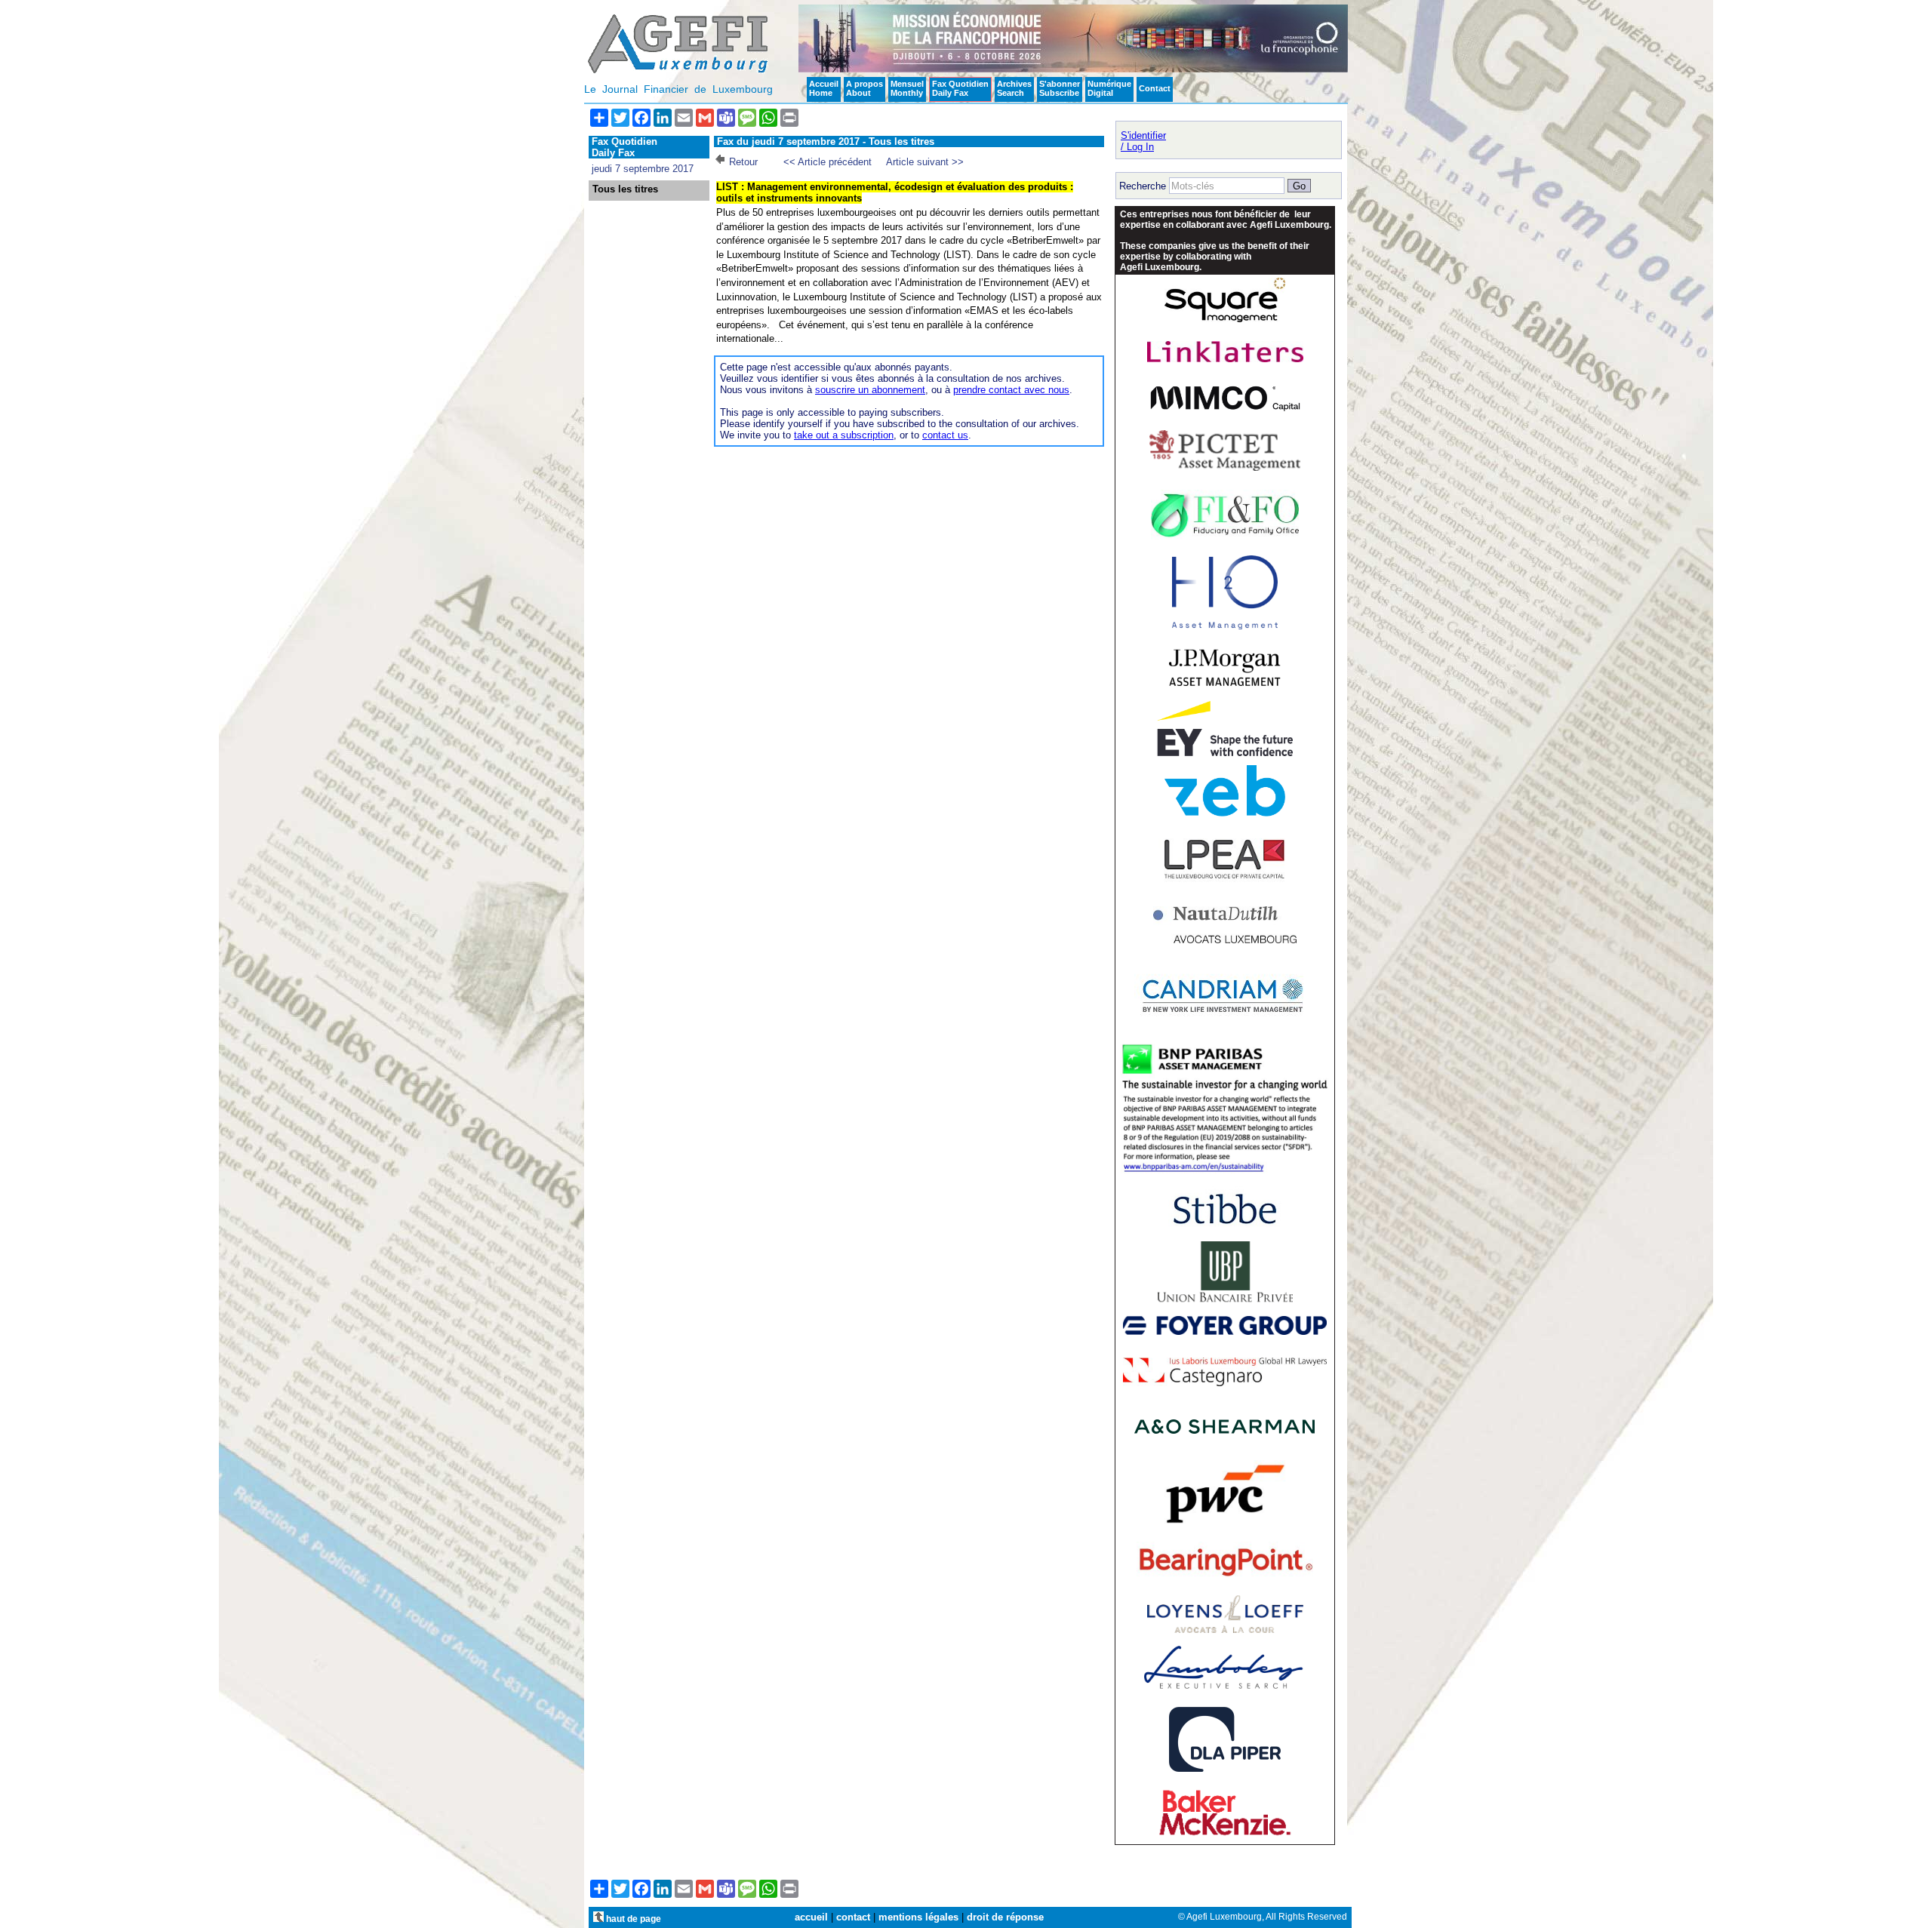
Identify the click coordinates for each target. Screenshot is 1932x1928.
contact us (945, 435)
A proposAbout (864, 88)
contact (853, 1917)
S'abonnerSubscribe (1060, 88)
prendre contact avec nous (1011, 390)
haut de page (632, 1919)
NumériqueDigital (1109, 88)
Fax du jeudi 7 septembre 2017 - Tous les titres (826, 141)
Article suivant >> (925, 162)
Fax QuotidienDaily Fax (960, 88)
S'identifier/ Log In (1143, 141)
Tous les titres (625, 189)
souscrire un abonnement (870, 390)
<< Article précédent (828, 162)
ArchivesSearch (1014, 88)
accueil (811, 1917)
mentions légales (918, 1917)
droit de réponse (1005, 1917)
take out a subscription (844, 435)
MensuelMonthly (907, 88)
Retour (743, 162)
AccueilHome (824, 88)
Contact (1155, 88)
